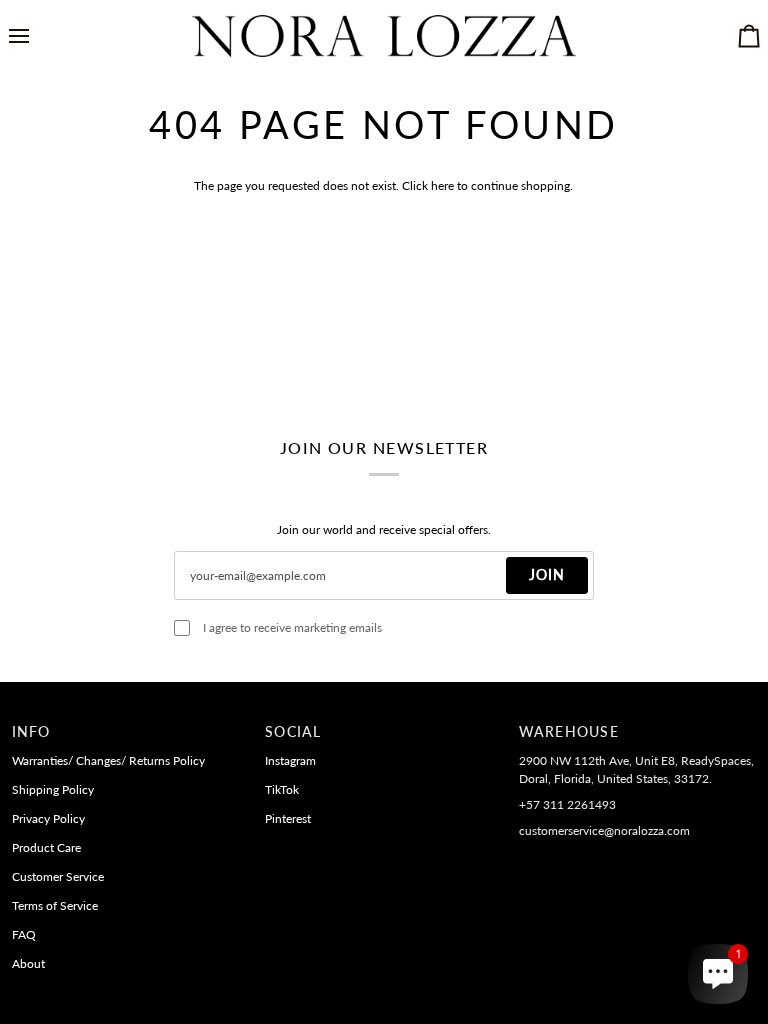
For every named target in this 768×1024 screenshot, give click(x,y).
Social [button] (293, 732)
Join (547, 575)
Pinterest (288, 818)
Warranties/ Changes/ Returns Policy (108, 760)
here (442, 185)
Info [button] (31, 732)
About (28, 963)
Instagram (290, 760)
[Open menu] (37, 36)
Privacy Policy (48, 818)
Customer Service (58, 876)
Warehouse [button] (569, 732)
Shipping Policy (53, 789)
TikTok (282, 789)
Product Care (46, 847)
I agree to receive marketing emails (292, 627)
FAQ (24, 934)
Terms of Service (55, 905)
